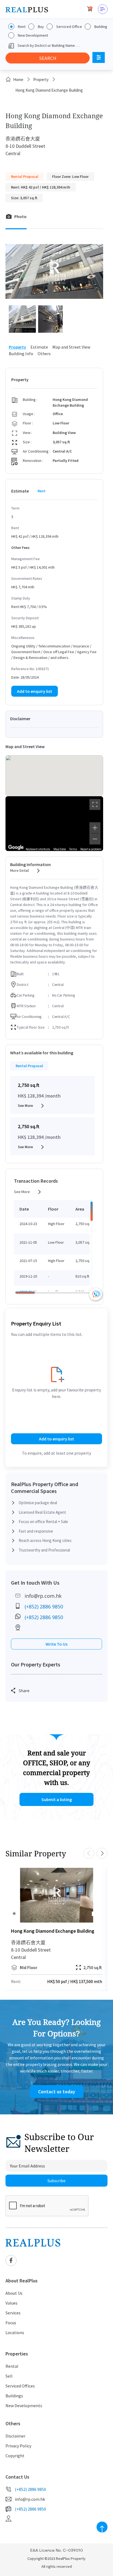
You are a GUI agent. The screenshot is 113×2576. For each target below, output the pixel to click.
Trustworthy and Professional (44, 1550)
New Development (33, 35)
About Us (14, 2293)
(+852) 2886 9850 (44, 1607)
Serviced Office (69, 27)
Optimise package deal (38, 1503)
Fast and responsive (36, 1531)
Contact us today (57, 2092)
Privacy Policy (18, 2446)
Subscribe (56, 2181)
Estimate (39, 347)
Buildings (14, 2396)
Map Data (60, 849)
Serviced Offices (20, 2386)
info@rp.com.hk (43, 1596)
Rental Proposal (29, 1066)
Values (12, 2303)
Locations (15, 2332)
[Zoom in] (95, 828)
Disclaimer (15, 2436)
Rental (12, 2366)
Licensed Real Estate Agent (42, 1512)
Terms (73, 849)
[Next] (102, 1895)
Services (13, 2313)
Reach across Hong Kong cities (45, 1540)
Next (102, 1853)
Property (41, 79)
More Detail (19, 870)
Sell (9, 2376)
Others (44, 354)
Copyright (15, 2456)
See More (25, 1105)
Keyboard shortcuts (38, 849)
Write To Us (56, 1644)
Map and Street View (71, 347)
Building (101, 27)
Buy (41, 27)
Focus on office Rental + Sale (43, 1522)
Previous (89, 1853)
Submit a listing (57, 1799)
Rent (22, 27)
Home (18, 79)
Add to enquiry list (35, 691)
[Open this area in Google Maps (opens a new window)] (16, 847)
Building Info (21, 354)
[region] (54, 824)
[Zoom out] (95, 839)
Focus (11, 2323)
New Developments (24, 2406)
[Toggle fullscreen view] (95, 804)
